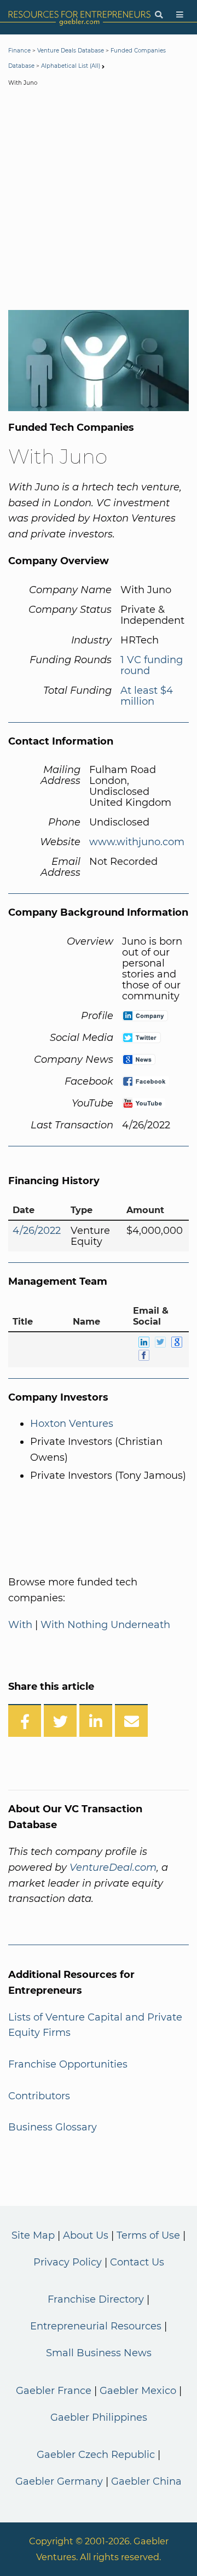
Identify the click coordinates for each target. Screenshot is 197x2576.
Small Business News (99, 2353)
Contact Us (137, 2262)
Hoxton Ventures (72, 1424)
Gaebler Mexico (138, 2391)
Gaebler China (146, 2481)
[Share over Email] (131, 1720)
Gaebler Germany (59, 2481)
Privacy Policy (68, 2262)
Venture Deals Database (71, 51)
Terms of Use (148, 2235)
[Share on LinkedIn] (96, 1720)
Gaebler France (54, 2391)
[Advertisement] (99, 201)
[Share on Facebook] (25, 1720)
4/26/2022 (37, 1231)
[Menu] (180, 15)
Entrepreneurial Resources (96, 2326)
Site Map (33, 2235)
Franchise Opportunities (68, 2064)
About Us (86, 2235)
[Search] (159, 15)
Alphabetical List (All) (71, 66)
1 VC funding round (152, 665)
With (20, 1625)
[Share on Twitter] (60, 1720)
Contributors (39, 2096)
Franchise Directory (96, 2299)
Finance (19, 51)
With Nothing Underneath (105, 1625)
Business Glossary (53, 2127)
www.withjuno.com (137, 842)
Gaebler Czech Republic (96, 2455)
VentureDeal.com (113, 1867)
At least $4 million (147, 696)
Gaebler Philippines (99, 2417)
